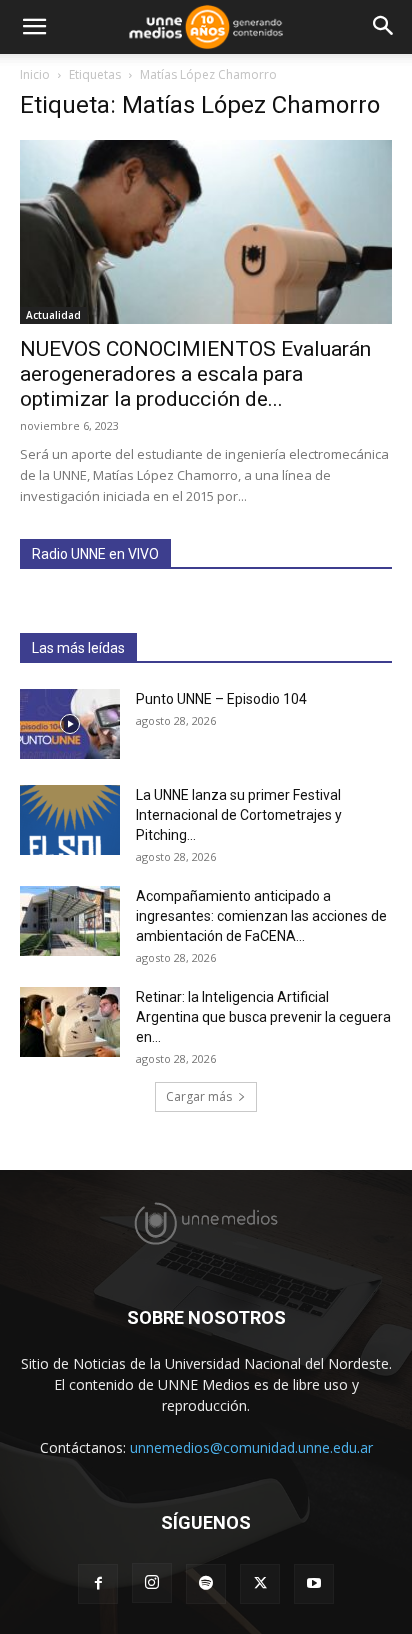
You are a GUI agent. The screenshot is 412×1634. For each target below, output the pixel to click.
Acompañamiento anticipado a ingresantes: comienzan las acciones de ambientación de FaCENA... (261, 916)
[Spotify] (206, 1584)
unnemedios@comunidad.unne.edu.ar (251, 1447)
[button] (34, 27)
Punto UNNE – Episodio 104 (221, 699)
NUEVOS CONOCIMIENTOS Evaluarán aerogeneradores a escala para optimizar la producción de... (195, 374)
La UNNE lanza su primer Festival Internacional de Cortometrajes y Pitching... (239, 815)
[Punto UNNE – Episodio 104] (70, 724)
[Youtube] (314, 1584)
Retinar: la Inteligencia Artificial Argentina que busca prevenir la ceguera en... (263, 1017)
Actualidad (53, 315)
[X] (260, 1584)
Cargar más (199, 1096)
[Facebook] (98, 1584)
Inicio (35, 74)
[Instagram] (152, 1583)
